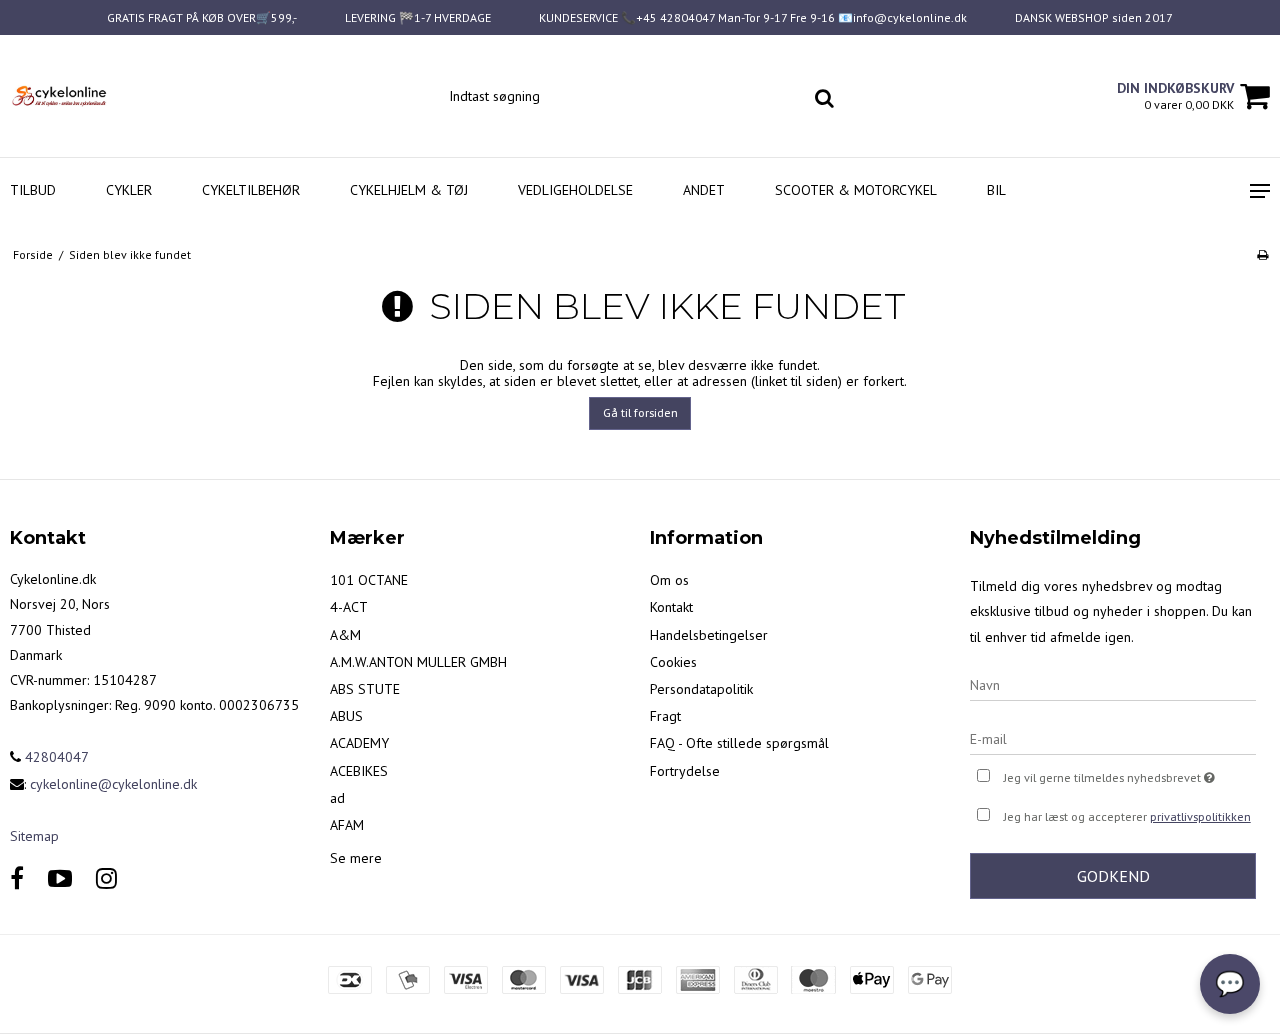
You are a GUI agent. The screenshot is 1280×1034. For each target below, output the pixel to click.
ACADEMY (359, 743)
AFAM (347, 825)
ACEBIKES (359, 771)
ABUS (346, 716)
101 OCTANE (369, 580)
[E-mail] (1113, 738)
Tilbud (33, 190)
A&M (345, 635)
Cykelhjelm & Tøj (409, 190)
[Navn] (1113, 684)
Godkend (1113, 876)
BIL (996, 190)
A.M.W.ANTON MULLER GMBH (418, 662)
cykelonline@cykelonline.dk (113, 784)
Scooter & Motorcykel (856, 190)
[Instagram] (106, 878)
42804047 (55, 757)
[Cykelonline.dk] (106, 96)
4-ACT (349, 607)
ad (337, 798)
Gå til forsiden (640, 412)
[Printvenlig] (1262, 254)
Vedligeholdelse (575, 190)
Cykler (129, 190)
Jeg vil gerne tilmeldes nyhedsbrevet (1130, 773)
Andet (704, 190)
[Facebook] (17, 878)
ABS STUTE (365, 689)
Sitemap (34, 836)
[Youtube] (60, 878)
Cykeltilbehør (251, 190)
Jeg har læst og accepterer (1127, 816)
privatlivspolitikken (1200, 816)
